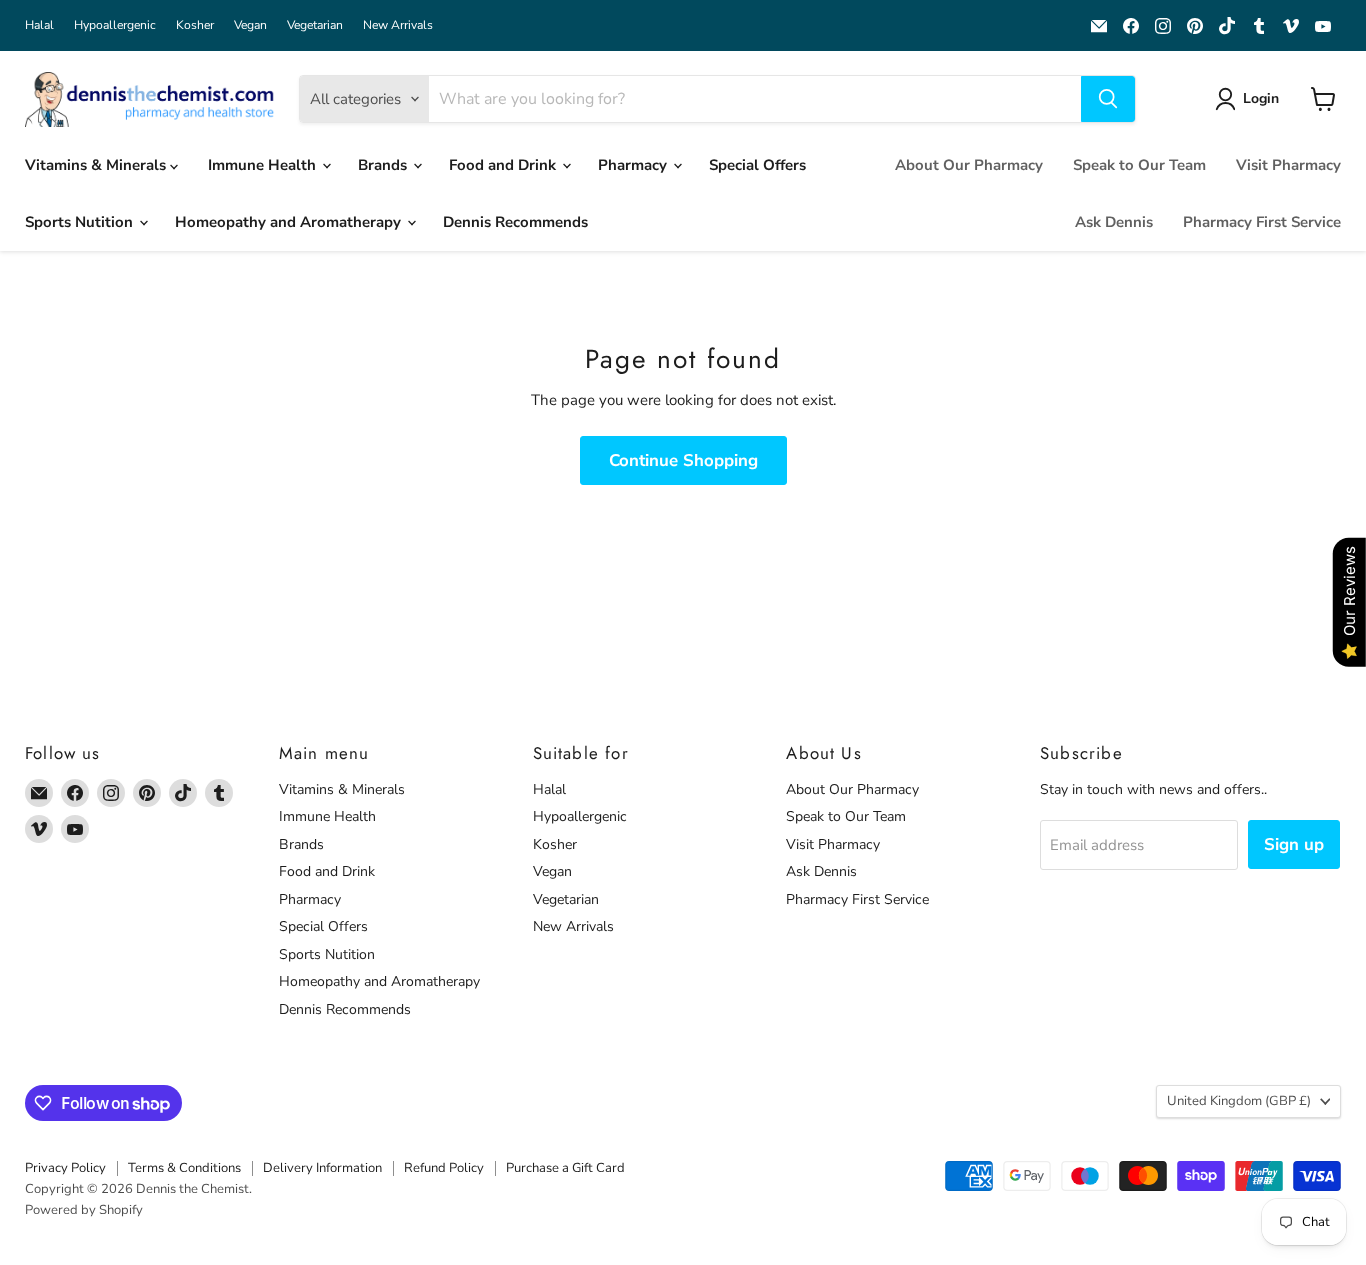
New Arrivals (398, 25)
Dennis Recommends (515, 222)
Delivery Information (322, 1168)
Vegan (250, 25)
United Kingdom (1239, 1101)
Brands (384, 165)
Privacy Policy (65, 1168)
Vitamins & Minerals (97, 165)
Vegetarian (315, 25)
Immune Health (264, 165)
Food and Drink (504, 165)
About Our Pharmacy (969, 165)
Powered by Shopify (84, 1210)
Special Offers (757, 165)
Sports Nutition (81, 222)
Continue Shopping (683, 460)
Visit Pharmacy (1288, 165)
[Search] (1108, 99)
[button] (1250, 99)
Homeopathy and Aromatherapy (290, 222)
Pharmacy (634, 165)
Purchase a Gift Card (565, 1168)
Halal (39, 25)
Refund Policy (444, 1168)
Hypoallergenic (115, 25)
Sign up (1294, 844)
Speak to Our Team (1139, 165)
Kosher (195, 25)
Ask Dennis (1114, 222)
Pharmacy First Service (1262, 222)
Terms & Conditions (184, 1168)
